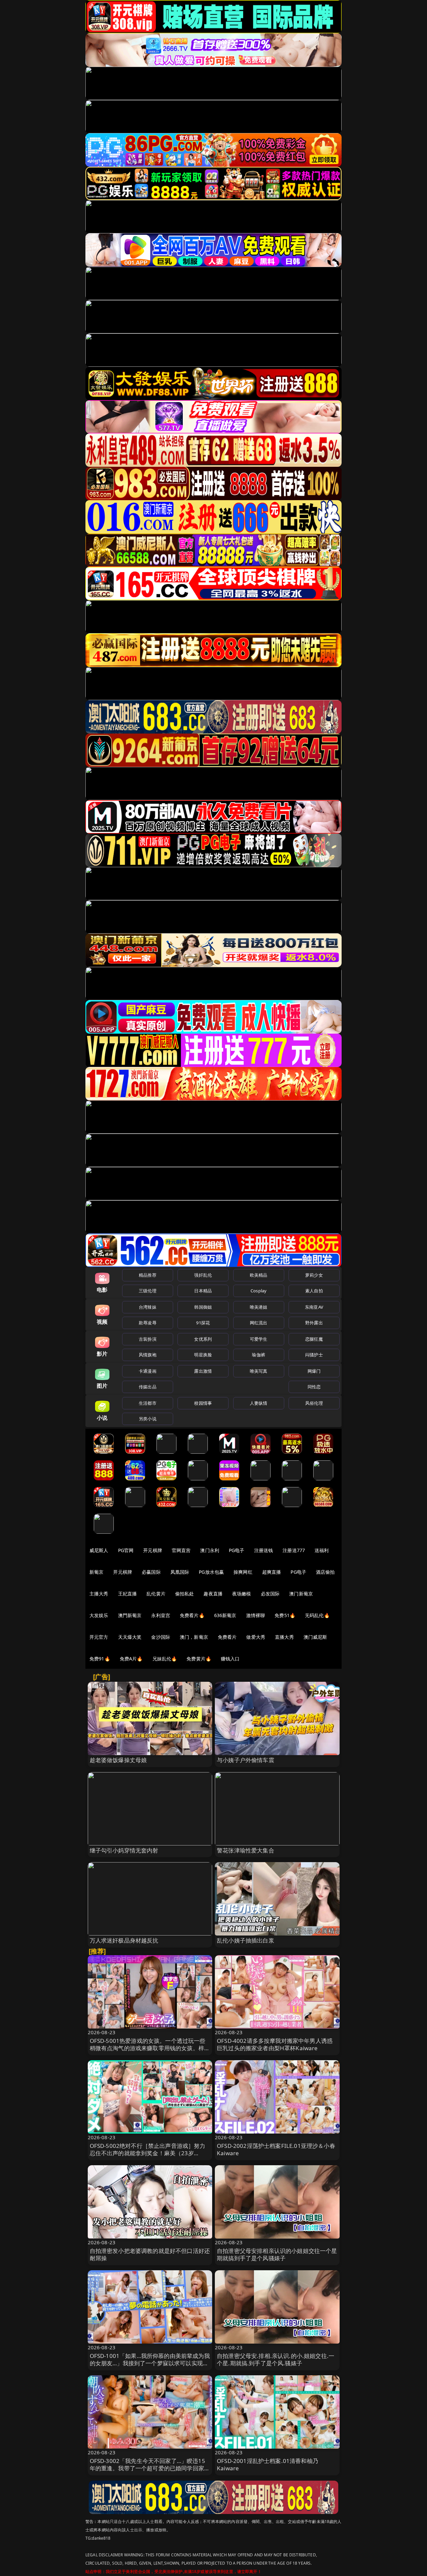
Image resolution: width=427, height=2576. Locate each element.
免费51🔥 (285, 1615)
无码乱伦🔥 (317, 1615)
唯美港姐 (259, 1307)
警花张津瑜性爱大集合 (246, 1850)
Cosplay (259, 1291)
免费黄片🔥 (199, 1659)
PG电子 (237, 1550)
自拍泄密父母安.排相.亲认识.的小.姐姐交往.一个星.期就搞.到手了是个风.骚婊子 (276, 2359)
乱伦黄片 (156, 1594)
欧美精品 (259, 1275)
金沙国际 (161, 1637)
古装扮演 (148, 1339)
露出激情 (203, 1371)
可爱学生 (259, 1339)
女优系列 (203, 1339)
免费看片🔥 (192, 1615)
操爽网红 (243, 1572)
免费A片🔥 (131, 1659)
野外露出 (314, 1323)
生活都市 (148, 1403)
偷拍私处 (185, 1594)
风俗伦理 (314, 1403)
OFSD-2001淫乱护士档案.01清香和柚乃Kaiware (268, 2464)
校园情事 (203, 1403)
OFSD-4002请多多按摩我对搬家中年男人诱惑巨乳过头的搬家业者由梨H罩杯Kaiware (275, 2044)
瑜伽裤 (258, 1355)
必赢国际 (151, 1572)
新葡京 (96, 1572)
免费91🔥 (100, 1659)
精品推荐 (148, 1275)
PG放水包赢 (211, 1572)
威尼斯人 (99, 1550)
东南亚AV (314, 1307)
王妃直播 (128, 1594)
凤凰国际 (180, 1572)
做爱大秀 (256, 1637)
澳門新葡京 (130, 1615)
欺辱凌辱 (148, 1323)
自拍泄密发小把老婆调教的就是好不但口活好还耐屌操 (150, 2254)
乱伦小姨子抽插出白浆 (246, 1940)
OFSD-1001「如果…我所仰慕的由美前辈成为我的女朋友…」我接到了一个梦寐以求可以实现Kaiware (150, 2363)
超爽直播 (272, 1572)
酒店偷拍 (325, 1572)
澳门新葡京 (301, 1594)
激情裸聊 (256, 1615)
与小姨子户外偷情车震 (246, 1760)
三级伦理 (148, 1291)
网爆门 (314, 1371)
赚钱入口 (230, 1659)
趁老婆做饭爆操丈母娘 (118, 1760)
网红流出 (259, 1323)
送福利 (322, 1550)
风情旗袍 (148, 1355)
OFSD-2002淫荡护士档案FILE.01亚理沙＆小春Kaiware (276, 2149)
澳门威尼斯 (315, 1637)
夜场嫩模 (242, 1594)
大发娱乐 (99, 1615)
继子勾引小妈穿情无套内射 (124, 1850)
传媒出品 (148, 1387)
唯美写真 (259, 1371)
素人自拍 (314, 1291)
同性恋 (314, 1387)
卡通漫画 (148, 1371)
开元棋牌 (153, 1550)
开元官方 (99, 1637)
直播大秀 (284, 1637)
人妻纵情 (259, 1403)
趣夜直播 (213, 1594)
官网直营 (181, 1550)
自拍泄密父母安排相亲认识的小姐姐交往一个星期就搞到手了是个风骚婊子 (277, 2254)
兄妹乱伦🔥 (165, 1659)
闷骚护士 (314, 1355)
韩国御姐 (203, 1307)
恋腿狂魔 (314, 1339)
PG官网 (126, 1550)
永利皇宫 (161, 1615)
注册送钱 (264, 1550)
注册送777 (294, 1550)
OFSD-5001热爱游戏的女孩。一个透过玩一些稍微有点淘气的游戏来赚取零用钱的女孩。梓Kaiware (148, 2048)
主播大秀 (99, 1594)
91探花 (203, 1323)
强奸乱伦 (203, 1275)
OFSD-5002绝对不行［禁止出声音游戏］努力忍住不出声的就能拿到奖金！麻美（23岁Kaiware (148, 2153)
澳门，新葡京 (194, 1637)
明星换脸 (203, 1355)
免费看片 (227, 1637)
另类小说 (148, 1419)
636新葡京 (225, 1615)
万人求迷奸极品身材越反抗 (124, 1940)
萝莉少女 (314, 1275)
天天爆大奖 (130, 1637)
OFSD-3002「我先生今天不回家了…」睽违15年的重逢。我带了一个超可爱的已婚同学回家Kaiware (147, 2468)
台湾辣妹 (148, 1307)
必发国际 (270, 1594)
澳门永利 (210, 1550)
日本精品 (203, 1291)
